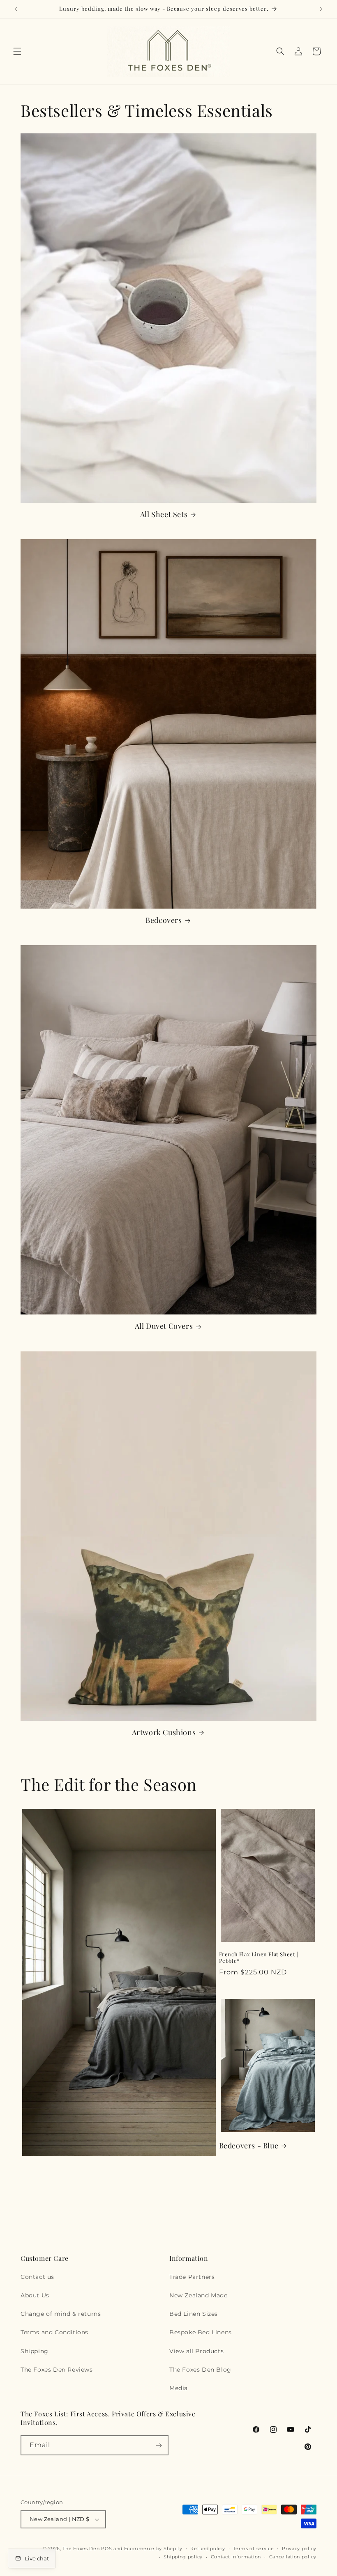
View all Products (196, 2351)
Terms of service (253, 2549)
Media (179, 2388)
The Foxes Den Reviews (57, 2370)
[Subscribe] (159, 2445)
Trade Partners (192, 2277)
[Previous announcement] (16, 9)
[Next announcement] (321, 9)
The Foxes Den (82, 2549)
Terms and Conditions (54, 2332)
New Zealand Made (199, 2295)
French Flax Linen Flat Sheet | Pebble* (259, 1958)
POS (106, 2549)
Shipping (35, 2351)
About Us (35, 2295)
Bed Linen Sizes (194, 2314)
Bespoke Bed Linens (201, 2332)
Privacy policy (299, 2549)
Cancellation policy (293, 2557)
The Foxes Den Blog (200, 2370)
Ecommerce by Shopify (153, 2549)
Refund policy (208, 2549)
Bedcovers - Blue (249, 2146)
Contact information (236, 2557)
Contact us (37, 2277)
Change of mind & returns (61, 2314)
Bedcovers (164, 920)
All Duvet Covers (164, 1326)
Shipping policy (183, 2557)
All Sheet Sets (164, 514)
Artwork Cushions (164, 1732)
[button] (17, 51)
